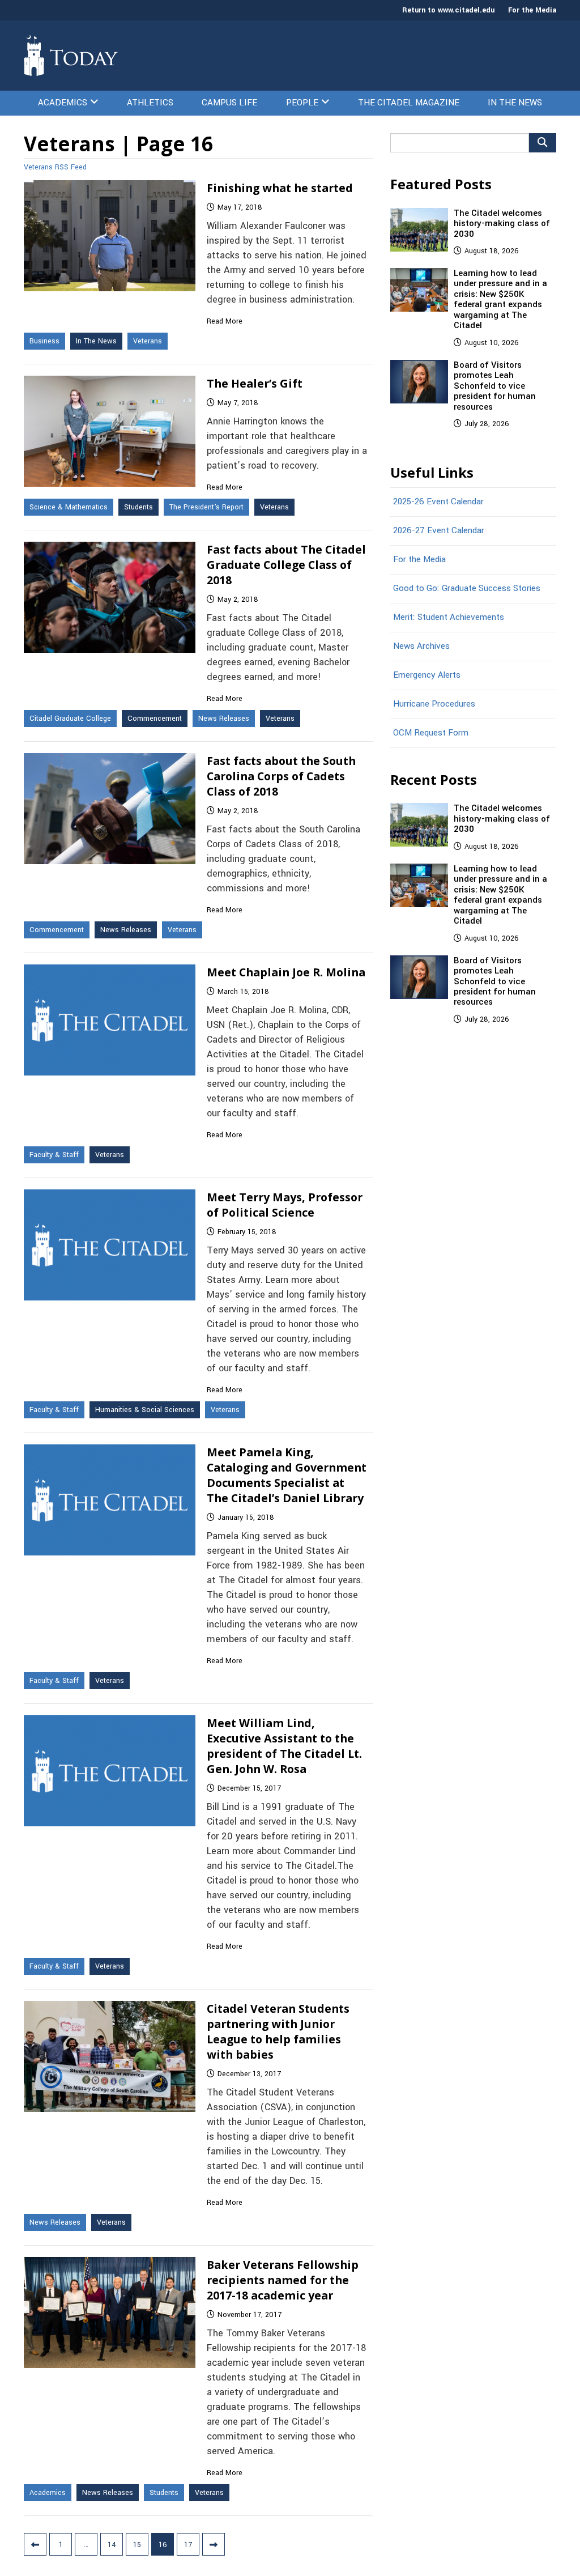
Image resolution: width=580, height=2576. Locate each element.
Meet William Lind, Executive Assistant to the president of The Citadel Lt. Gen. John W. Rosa (284, 1746)
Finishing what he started (280, 188)
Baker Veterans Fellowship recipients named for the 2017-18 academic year (283, 2280)
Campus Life (229, 103)
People (302, 103)
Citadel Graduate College (70, 719)
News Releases (224, 719)
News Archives (421, 646)
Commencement (155, 719)
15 (137, 2545)
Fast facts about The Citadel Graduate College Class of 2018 (286, 565)
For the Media (532, 10)
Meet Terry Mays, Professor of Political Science (285, 1205)
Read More (225, 321)
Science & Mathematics (69, 507)
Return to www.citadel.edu (448, 10)
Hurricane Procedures (434, 704)
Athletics (150, 103)
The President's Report (206, 507)
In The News (515, 103)
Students (138, 507)
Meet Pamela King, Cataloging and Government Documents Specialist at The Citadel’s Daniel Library (287, 1475)
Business (44, 341)
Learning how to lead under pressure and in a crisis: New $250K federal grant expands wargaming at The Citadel (500, 299)
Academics (63, 103)
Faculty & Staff (54, 1155)
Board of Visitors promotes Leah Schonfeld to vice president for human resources (495, 386)
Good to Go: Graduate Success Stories (467, 588)
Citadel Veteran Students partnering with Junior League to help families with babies (278, 2031)
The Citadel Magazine (409, 103)
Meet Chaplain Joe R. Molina (286, 972)
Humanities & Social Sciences (145, 1410)
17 (188, 2545)
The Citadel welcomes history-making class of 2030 (502, 224)
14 (112, 2545)
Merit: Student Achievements (449, 617)
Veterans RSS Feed (55, 167)
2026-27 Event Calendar (439, 530)
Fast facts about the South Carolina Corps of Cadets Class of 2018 (281, 776)
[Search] (543, 143)
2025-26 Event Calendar (438, 501)
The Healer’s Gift (255, 383)
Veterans (148, 341)
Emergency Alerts (427, 675)
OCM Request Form (431, 733)
